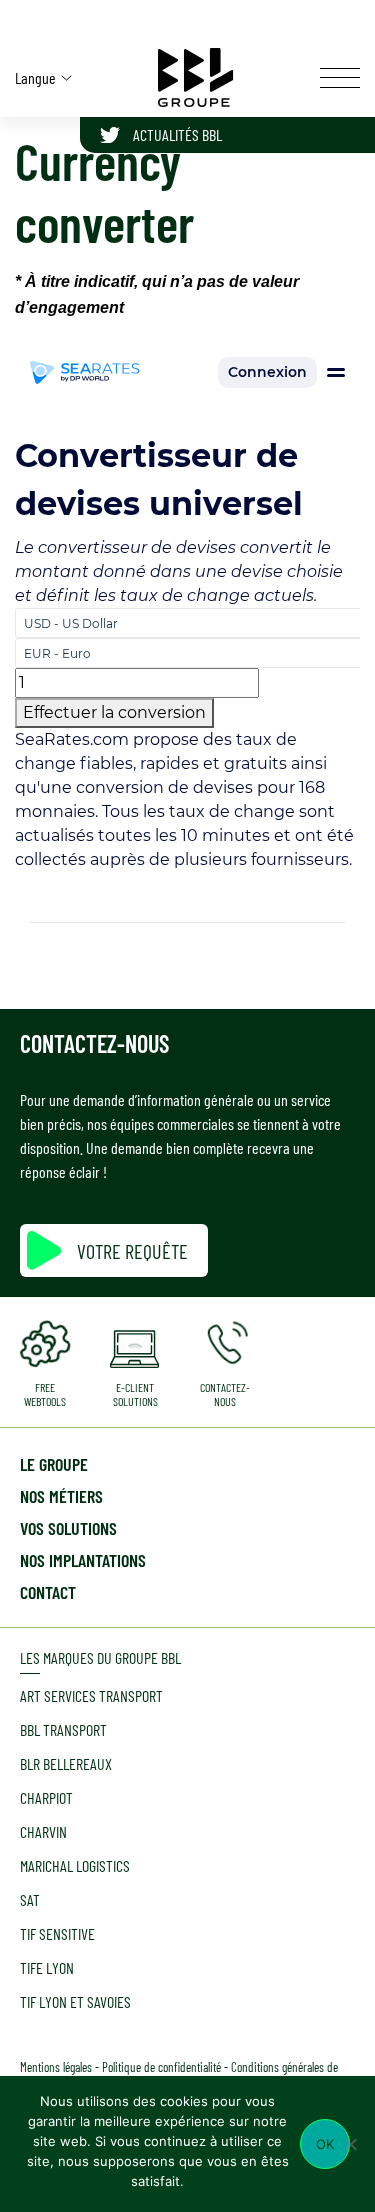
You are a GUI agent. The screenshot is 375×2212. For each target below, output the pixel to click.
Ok (325, 2144)
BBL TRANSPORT (63, 1729)
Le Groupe (54, 1464)
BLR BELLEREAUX (66, 1763)
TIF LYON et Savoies (75, 2001)
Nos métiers (61, 1496)
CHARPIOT (46, 1797)
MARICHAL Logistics (75, 1865)
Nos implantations (83, 1560)
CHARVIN (43, 1831)
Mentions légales (56, 2067)
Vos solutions (68, 1528)
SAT (30, 1899)
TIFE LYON (47, 1967)
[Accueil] (196, 77)
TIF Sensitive (57, 1933)
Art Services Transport (91, 1695)
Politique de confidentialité (161, 2067)
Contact (48, 1592)
